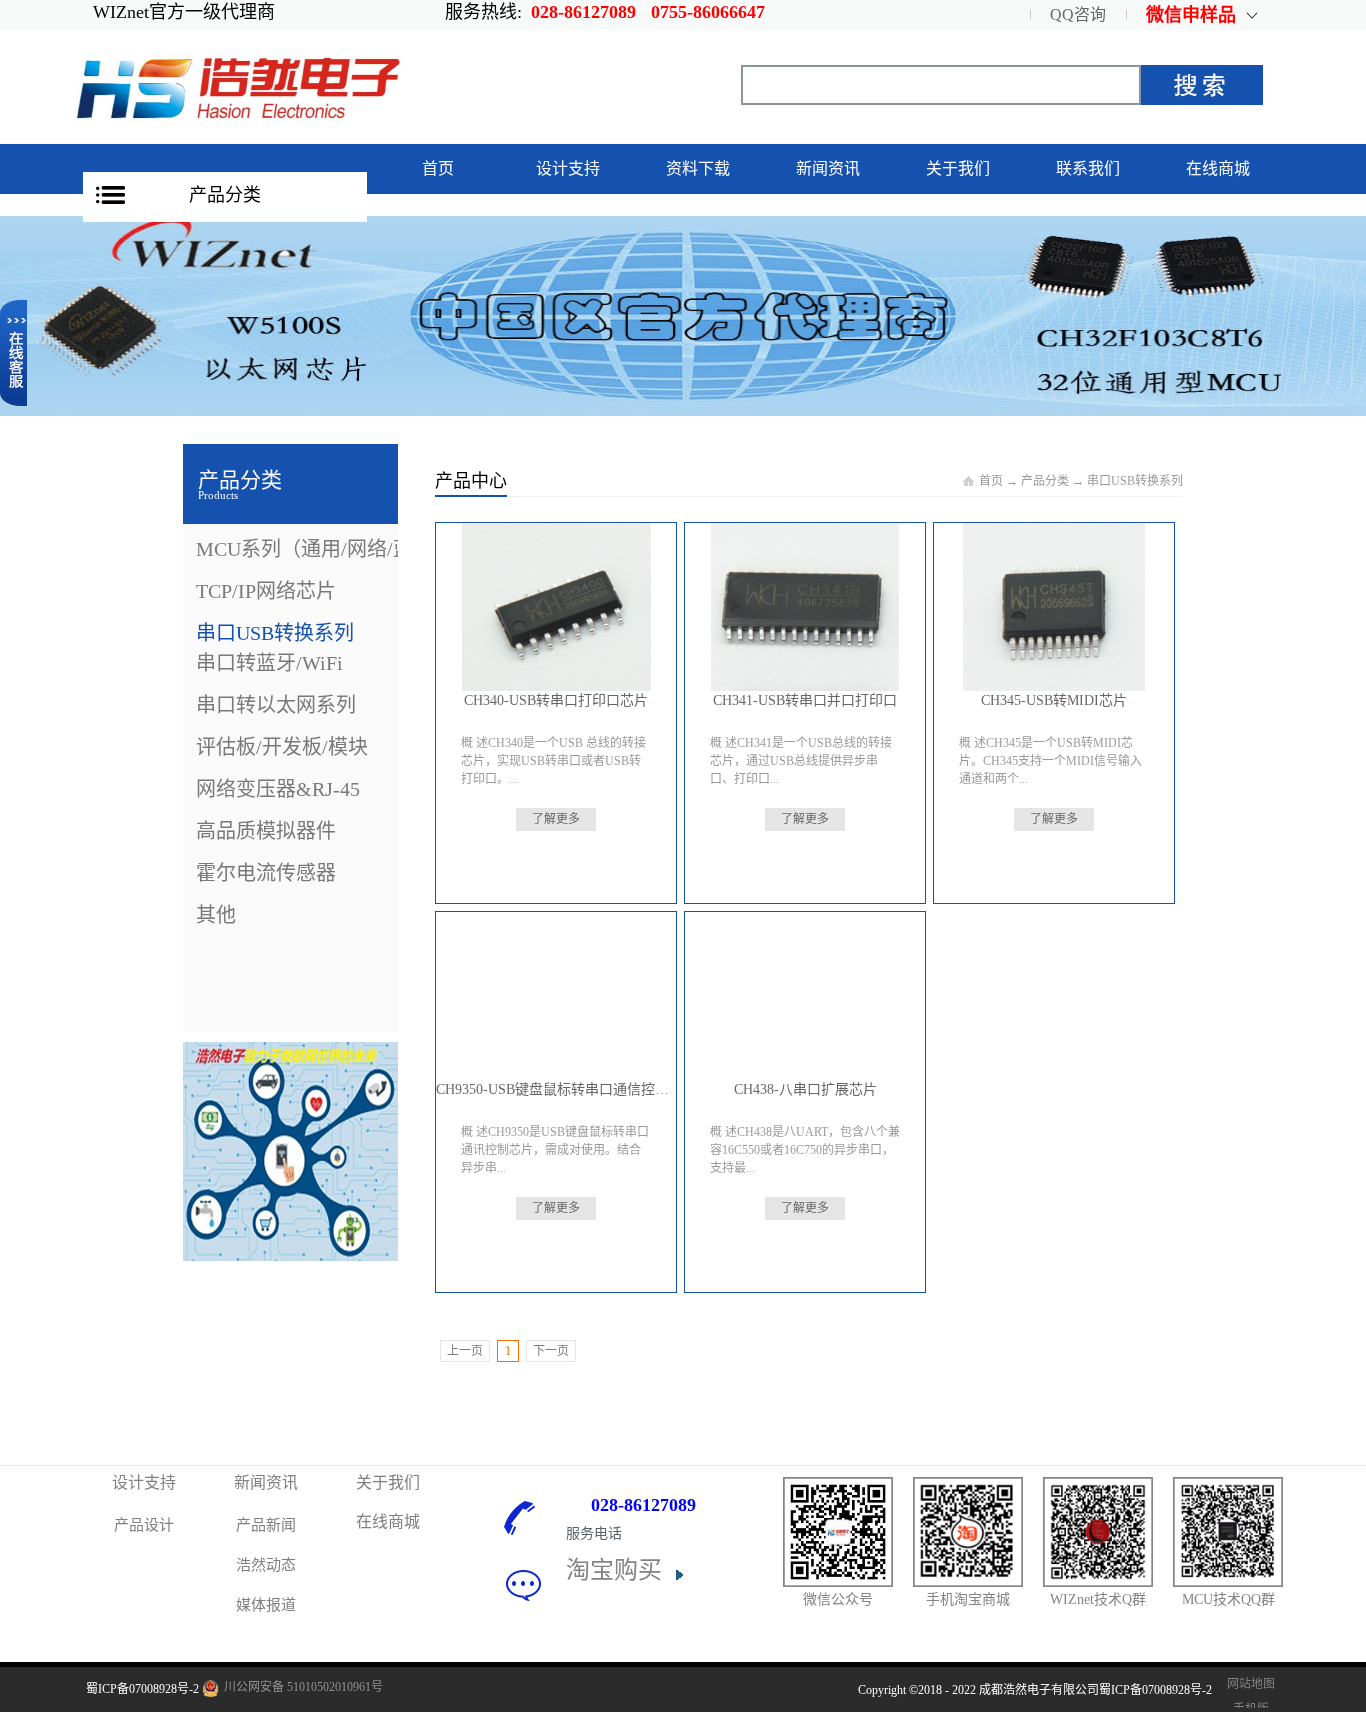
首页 (438, 168)
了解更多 (556, 819)
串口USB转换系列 (1135, 481)
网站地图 (1248, 1684)
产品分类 (225, 195)
